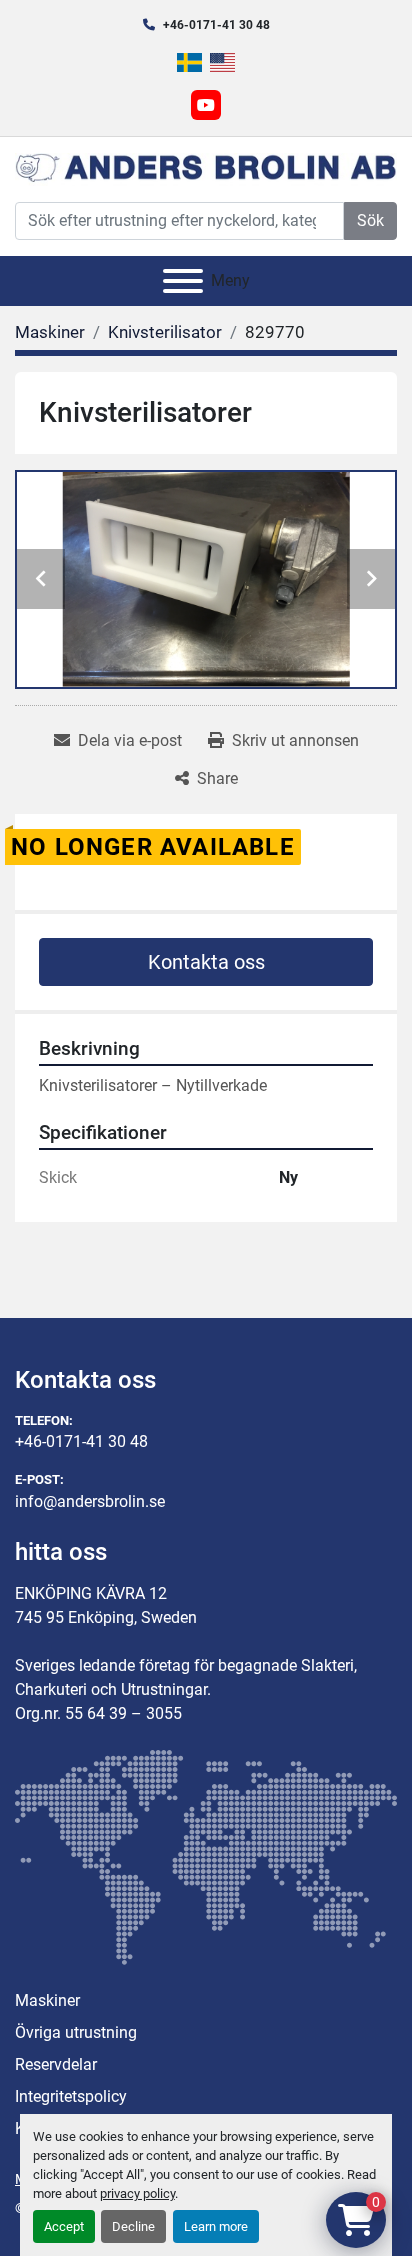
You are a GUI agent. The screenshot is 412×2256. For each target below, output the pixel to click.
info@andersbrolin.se (90, 1501)
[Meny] (183, 281)
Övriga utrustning (76, 2032)
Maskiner (47, 2000)
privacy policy (137, 2193)
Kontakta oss (206, 962)
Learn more (216, 2226)
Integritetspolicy (71, 2096)
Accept (64, 2226)
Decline (133, 2226)
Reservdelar (56, 2064)
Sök (370, 220)
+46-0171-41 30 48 (216, 25)
